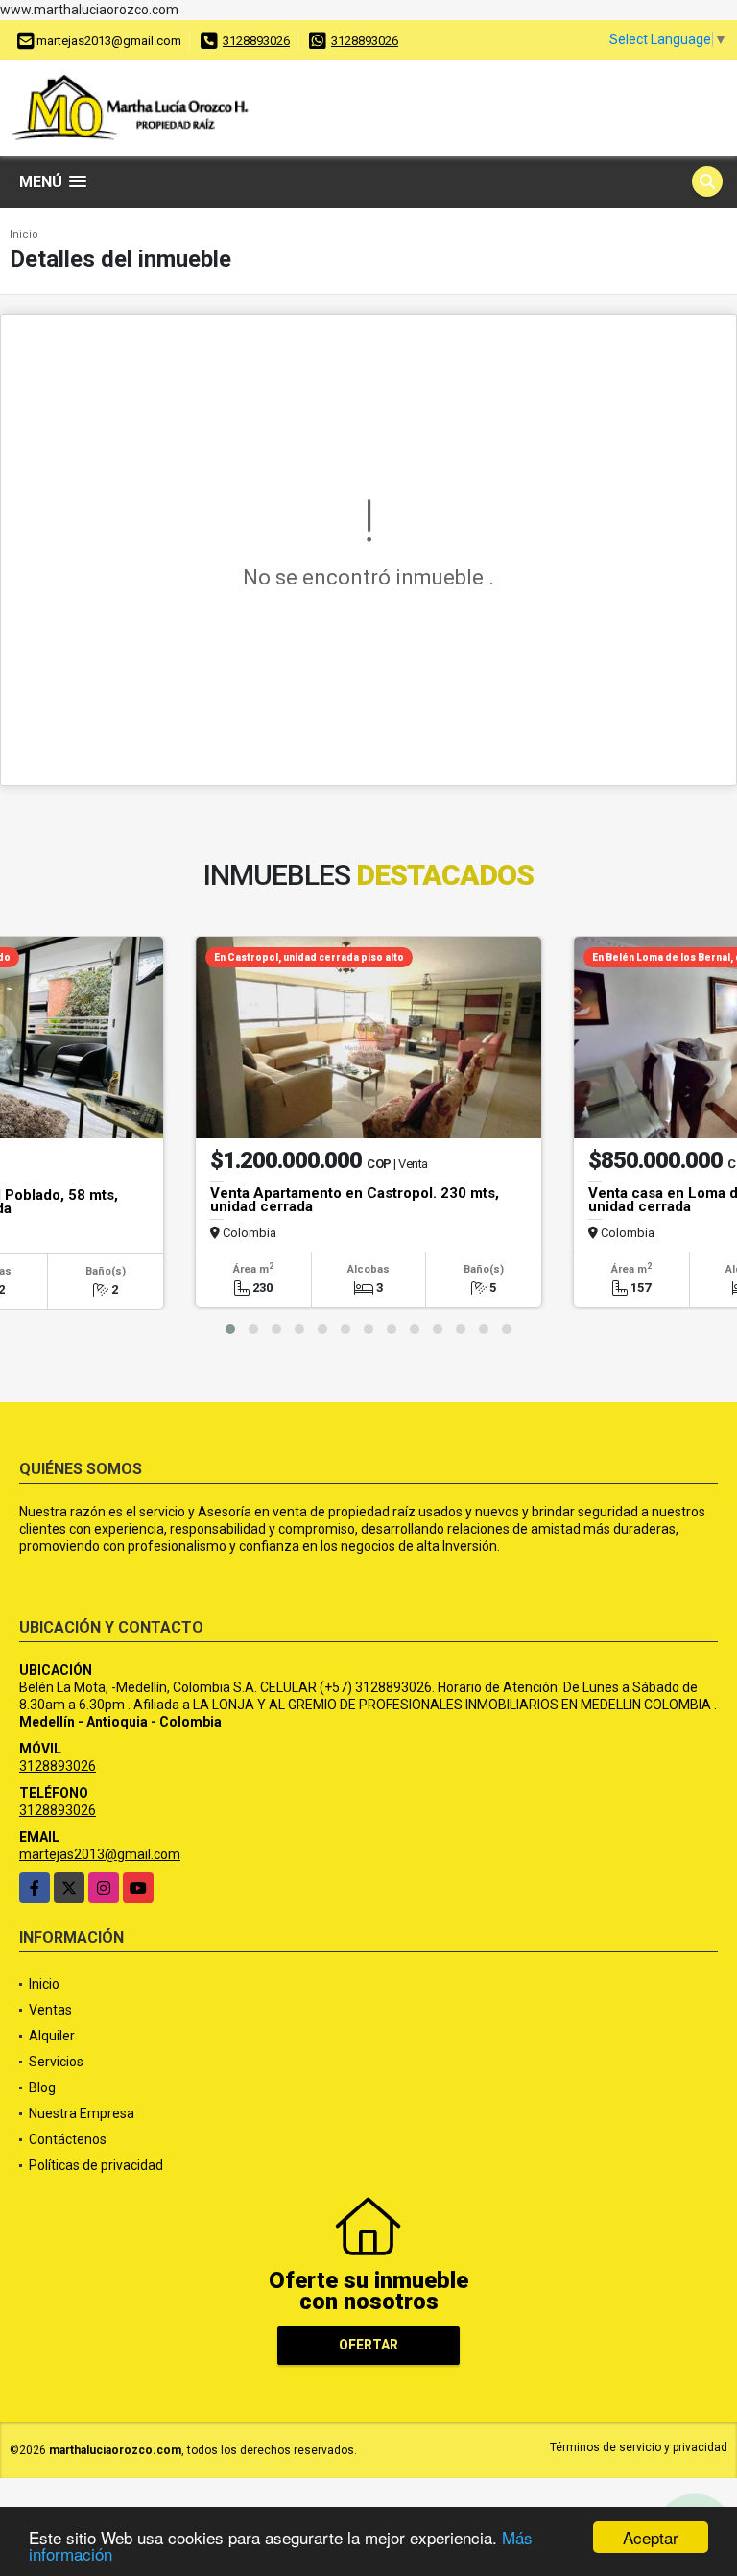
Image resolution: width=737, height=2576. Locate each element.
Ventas (50, 2010)
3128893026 (256, 41)
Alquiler (52, 2036)
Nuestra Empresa (82, 2113)
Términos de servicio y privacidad (639, 2447)
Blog (42, 2087)
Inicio (24, 235)
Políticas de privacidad (96, 2165)
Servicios (56, 2062)
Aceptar (651, 2537)
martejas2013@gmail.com (100, 1854)
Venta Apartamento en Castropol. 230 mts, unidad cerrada (355, 1200)
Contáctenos (68, 2139)
